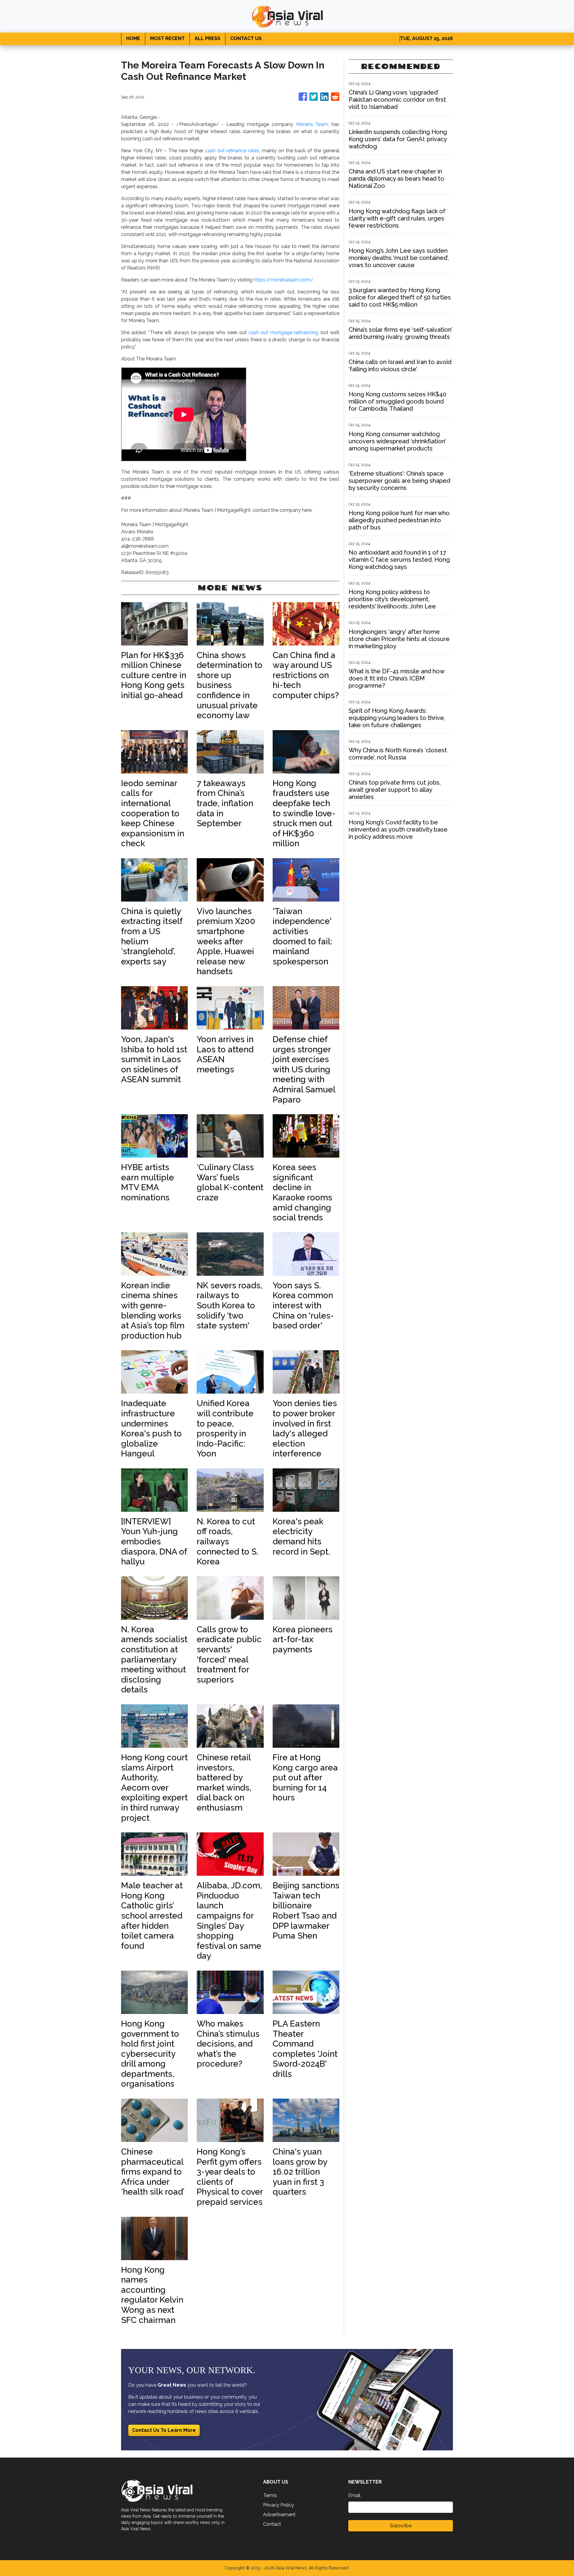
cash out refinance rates (231, 151)
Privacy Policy (278, 2505)
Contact (272, 2524)
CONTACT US (246, 38)
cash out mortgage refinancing (282, 332)
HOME (133, 38)
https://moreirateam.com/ (283, 280)
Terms (270, 2495)
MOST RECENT (167, 38)
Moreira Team (312, 124)
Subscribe (401, 2526)
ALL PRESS (207, 38)
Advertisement (279, 2515)
